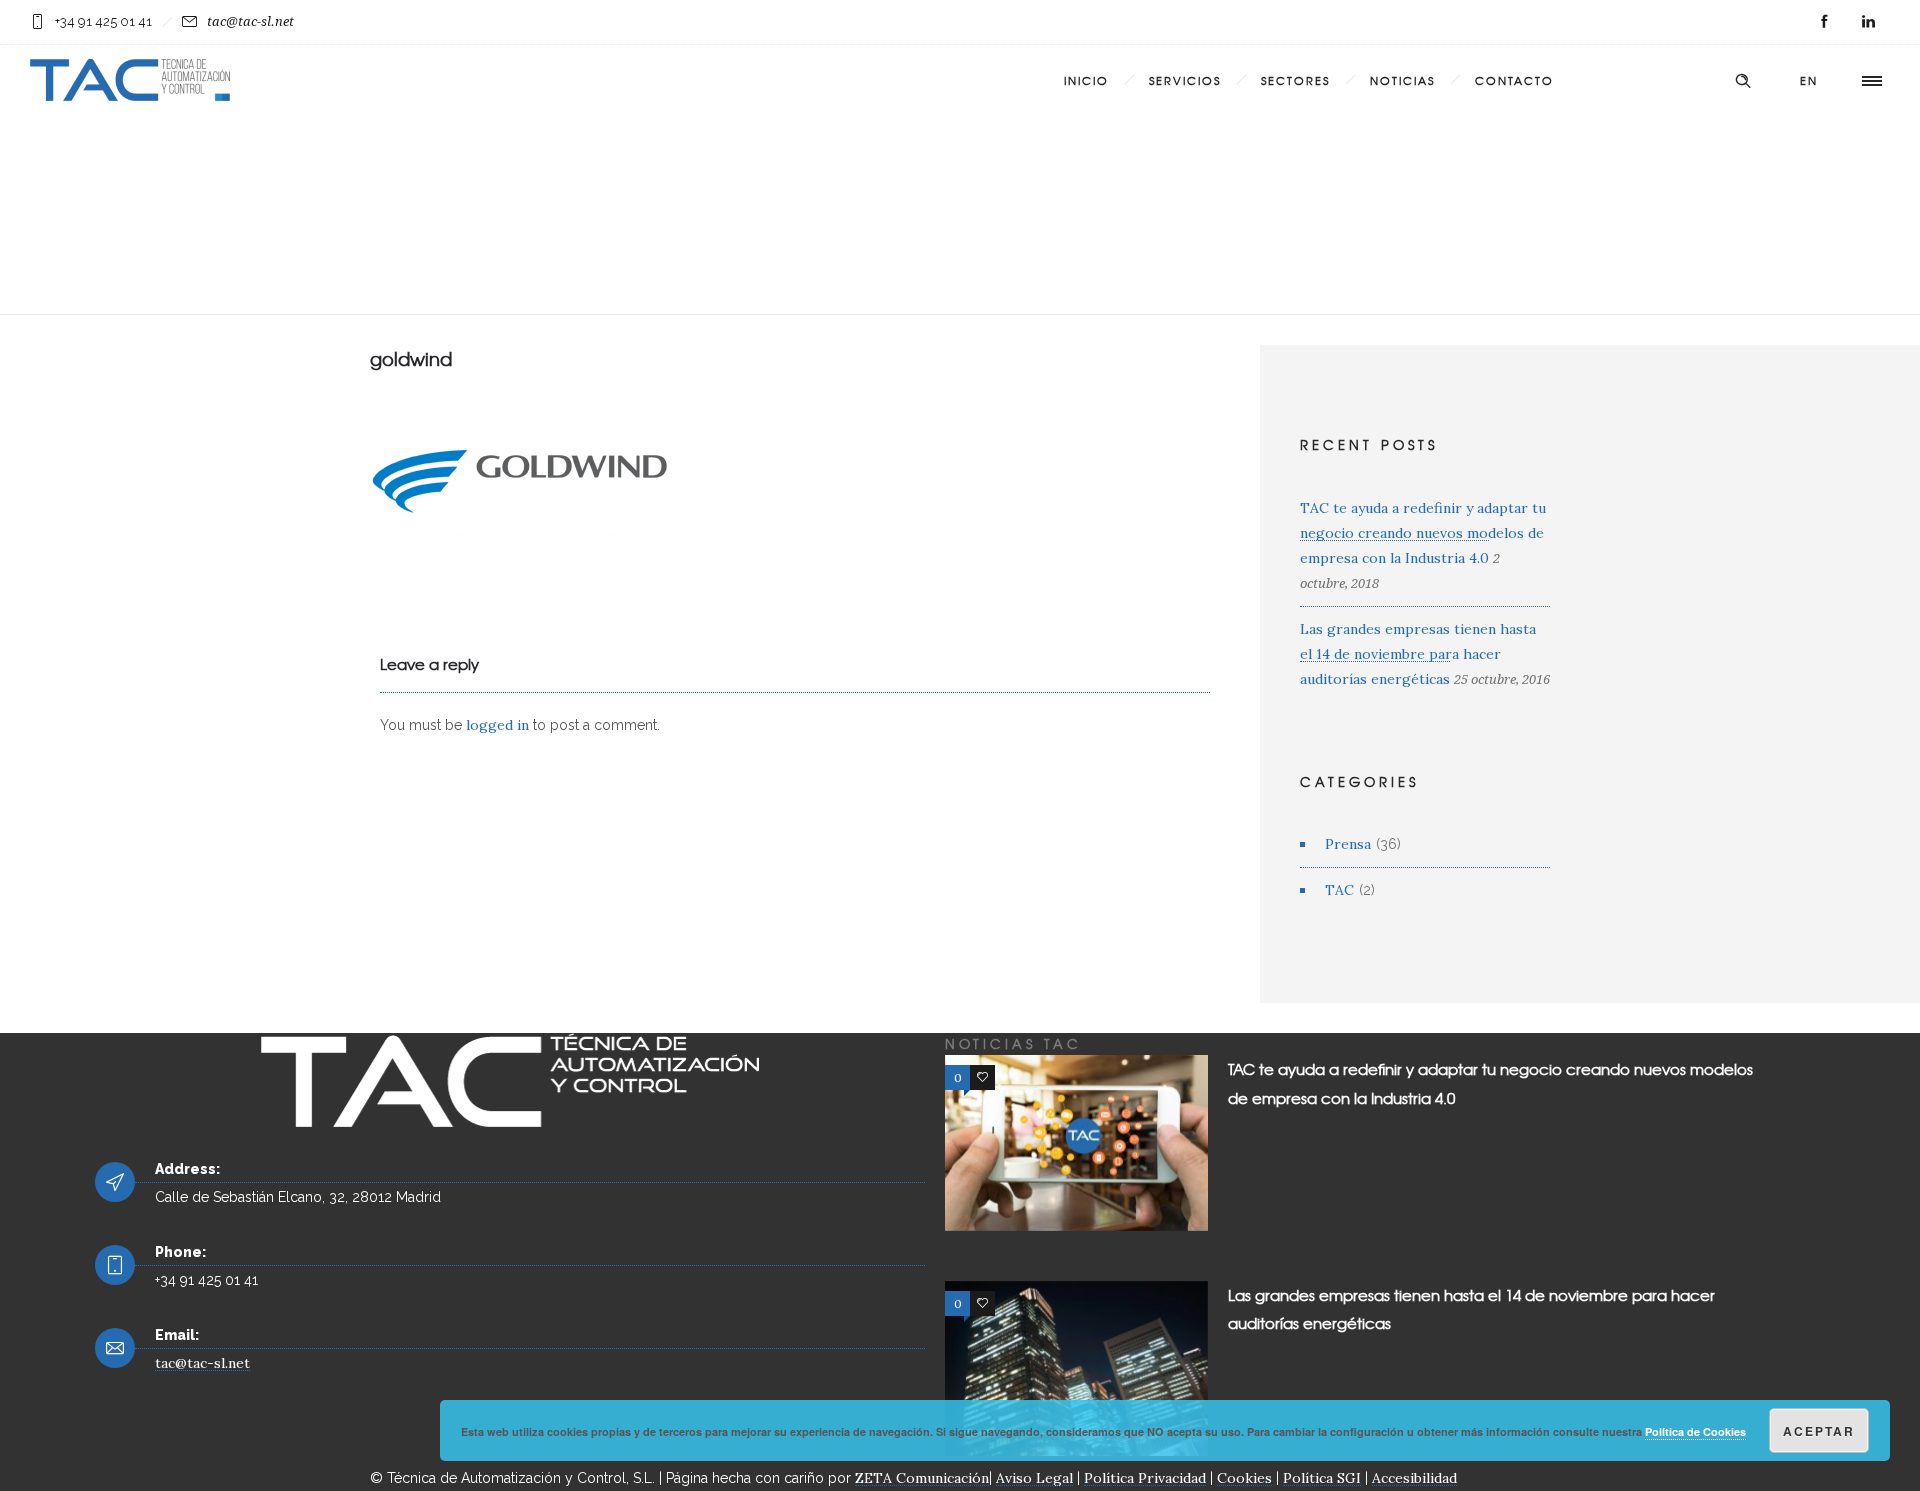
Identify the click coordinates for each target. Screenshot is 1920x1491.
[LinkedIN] (1868, 22)
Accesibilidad (1414, 1478)
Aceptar (1819, 1431)
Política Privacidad (1145, 1478)
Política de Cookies (1695, 1431)
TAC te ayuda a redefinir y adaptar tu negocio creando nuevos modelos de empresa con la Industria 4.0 (1423, 533)
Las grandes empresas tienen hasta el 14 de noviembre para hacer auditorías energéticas (1418, 654)
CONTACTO (1514, 80)
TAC (1339, 890)
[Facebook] (1824, 22)
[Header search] (1743, 81)
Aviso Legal (1034, 1478)
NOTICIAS (1402, 80)
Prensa (1348, 844)
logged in (497, 725)
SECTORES (1295, 80)
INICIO (1086, 80)
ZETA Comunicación (922, 1478)
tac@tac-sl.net (250, 21)
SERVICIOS (1185, 80)
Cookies (1244, 1478)
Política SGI (1322, 1478)
